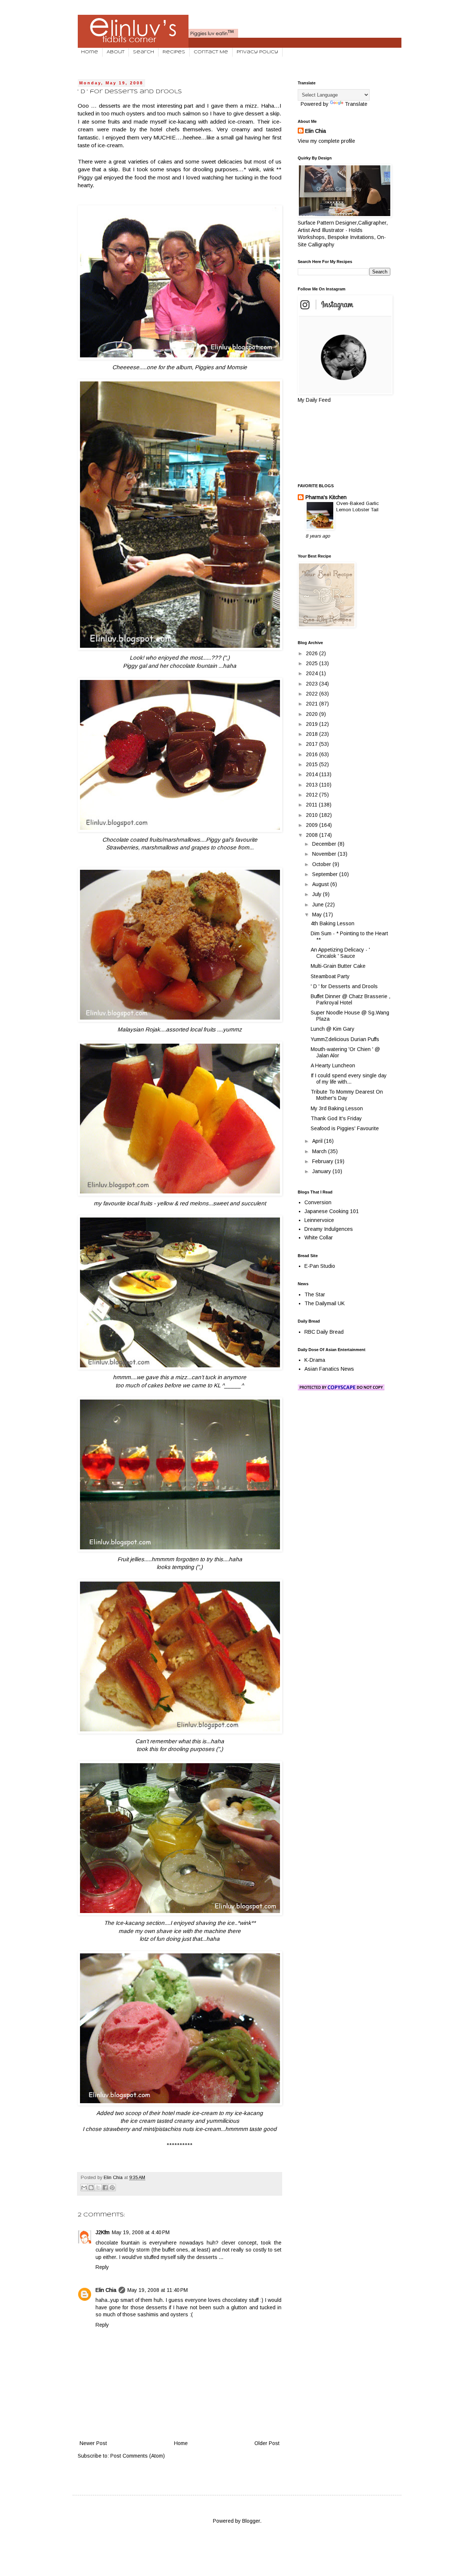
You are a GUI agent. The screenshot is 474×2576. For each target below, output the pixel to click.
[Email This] (84, 2188)
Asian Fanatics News (329, 1369)
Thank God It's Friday (336, 1118)
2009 (313, 825)
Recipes (174, 52)
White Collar (319, 1238)
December (325, 844)
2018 (313, 734)
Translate (356, 104)
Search (143, 52)
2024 (313, 673)
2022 (313, 694)
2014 (313, 774)
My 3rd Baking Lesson (337, 1108)
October (322, 864)
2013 (313, 785)
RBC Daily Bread (324, 1332)
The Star (315, 1294)
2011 (312, 805)
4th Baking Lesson (333, 923)
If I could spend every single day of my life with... (349, 1079)
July (318, 894)
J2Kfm (103, 2232)
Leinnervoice (319, 1220)
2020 (313, 714)
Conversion (318, 1202)
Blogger (251, 2521)
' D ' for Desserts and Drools (344, 986)
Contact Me (211, 52)
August (321, 884)
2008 (313, 835)
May (318, 915)
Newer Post (93, 2443)
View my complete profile (326, 141)
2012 (313, 795)
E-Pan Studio (320, 1266)
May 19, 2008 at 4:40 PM (141, 2232)
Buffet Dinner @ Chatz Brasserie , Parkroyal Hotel (351, 999)
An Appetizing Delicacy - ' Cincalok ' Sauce (340, 953)
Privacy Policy (257, 52)
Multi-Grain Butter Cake (338, 966)
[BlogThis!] (91, 2188)
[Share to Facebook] (105, 2188)
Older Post (267, 2443)
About (116, 52)
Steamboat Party (330, 976)
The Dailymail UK (325, 1303)
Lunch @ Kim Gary (333, 1029)
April (318, 1141)
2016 (313, 754)
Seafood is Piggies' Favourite (345, 1128)
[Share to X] (98, 2188)
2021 (313, 704)
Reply (102, 2267)
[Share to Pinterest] (112, 2188)
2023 (313, 684)
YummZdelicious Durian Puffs (345, 1039)
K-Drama (315, 1360)
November (325, 854)
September (326, 874)
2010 (313, 815)
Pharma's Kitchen (326, 497)
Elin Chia (106, 2290)
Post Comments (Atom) (138, 2456)
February (323, 1161)
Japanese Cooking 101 (332, 1211)
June (319, 905)
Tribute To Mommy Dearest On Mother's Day (347, 1095)
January (322, 1171)
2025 (313, 663)
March (320, 1151)
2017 (313, 744)
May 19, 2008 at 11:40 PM (158, 2290)
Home (90, 52)
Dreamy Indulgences (329, 1229)
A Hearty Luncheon (333, 1065)
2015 (313, 764)
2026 (313, 653)
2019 (313, 724)
